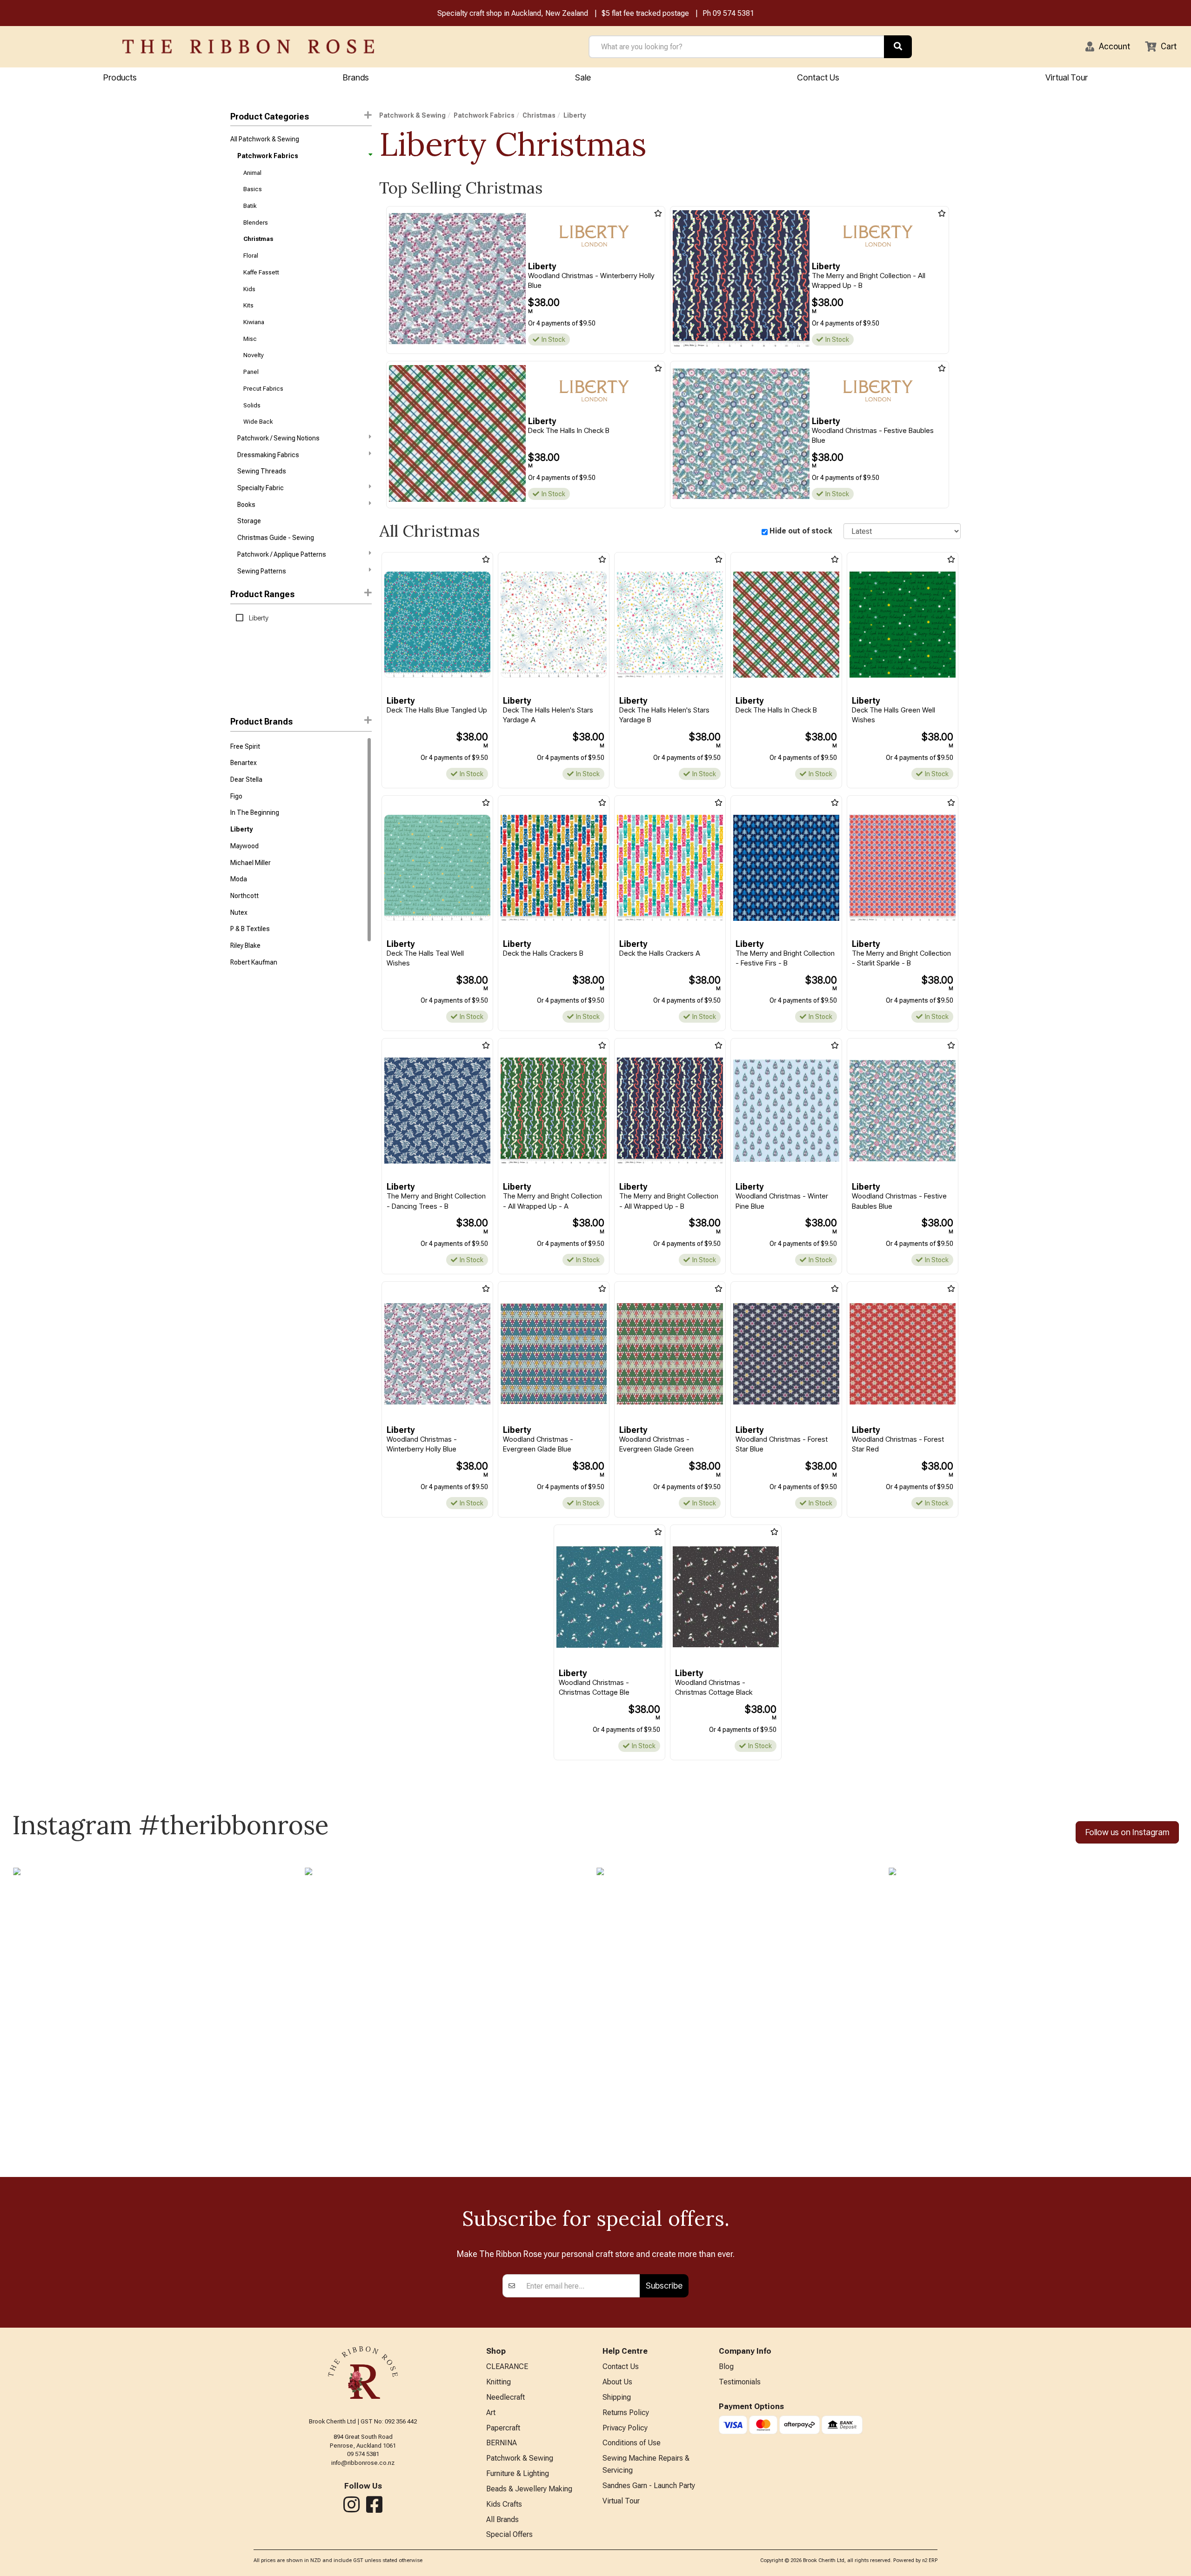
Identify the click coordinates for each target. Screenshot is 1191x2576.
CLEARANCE (507, 2366)
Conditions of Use (632, 2443)
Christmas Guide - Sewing (276, 538)
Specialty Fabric (261, 488)
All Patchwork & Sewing (265, 139)
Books (246, 505)
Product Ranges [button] (262, 594)
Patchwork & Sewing (412, 115)
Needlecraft (505, 2397)
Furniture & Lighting (518, 2473)
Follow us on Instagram (1127, 1832)
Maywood (244, 846)
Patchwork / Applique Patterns (282, 554)
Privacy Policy (625, 2428)
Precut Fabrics (263, 389)
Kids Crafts (504, 2504)
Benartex (244, 763)
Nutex (239, 912)
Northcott (244, 896)
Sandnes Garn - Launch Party (649, 2486)
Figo (236, 796)
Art (491, 2413)
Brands (356, 77)
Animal (252, 173)
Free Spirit (245, 746)
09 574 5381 (733, 13)
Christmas (258, 239)
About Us (617, 2382)
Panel (251, 372)
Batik (250, 206)
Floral (251, 256)
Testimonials (740, 2382)
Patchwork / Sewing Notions (278, 438)
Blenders (256, 223)
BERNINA (502, 2443)
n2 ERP (930, 2560)
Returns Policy (626, 2413)
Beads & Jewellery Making (529, 2489)
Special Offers (509, 2534)
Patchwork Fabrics (268, 156)
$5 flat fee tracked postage (645, 13)
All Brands (502, 2519)
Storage (249, 521)
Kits (248, 305)
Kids (249, 289)
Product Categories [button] (270, 116)
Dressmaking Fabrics (268, 455)
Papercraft (503, 2428)
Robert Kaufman (254, 962)
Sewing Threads (262, 471)
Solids (252, 405)
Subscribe (664, 2286)
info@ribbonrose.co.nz (363, 2463)
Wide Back (258, 422)
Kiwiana (254, 322)
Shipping (617, 2397)
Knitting (498, 2382)
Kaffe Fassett (261, 272)
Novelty (254, 355)
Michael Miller (251, 863)
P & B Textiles (250, 929)
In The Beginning (255, 812)
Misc (250, 339)
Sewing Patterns (262, 571)
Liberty (241, 829)
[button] (1108, 47)
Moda (239, 879)
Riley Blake (245, 945)
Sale (583, 77)
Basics (253, 189)
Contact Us (818, 77)
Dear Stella (246, 779)
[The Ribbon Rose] (248, 47)
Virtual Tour (1067, 77)
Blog (726, 2366)
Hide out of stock (801, 531)
